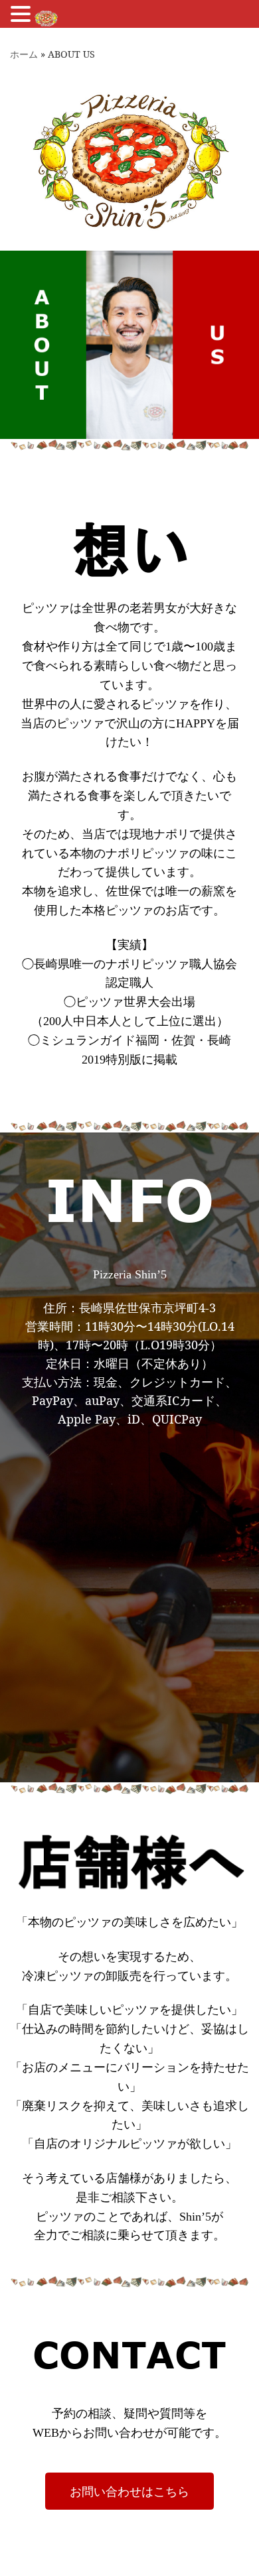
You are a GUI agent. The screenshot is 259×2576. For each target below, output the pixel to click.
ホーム (24, 54)
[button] (23, 15)
